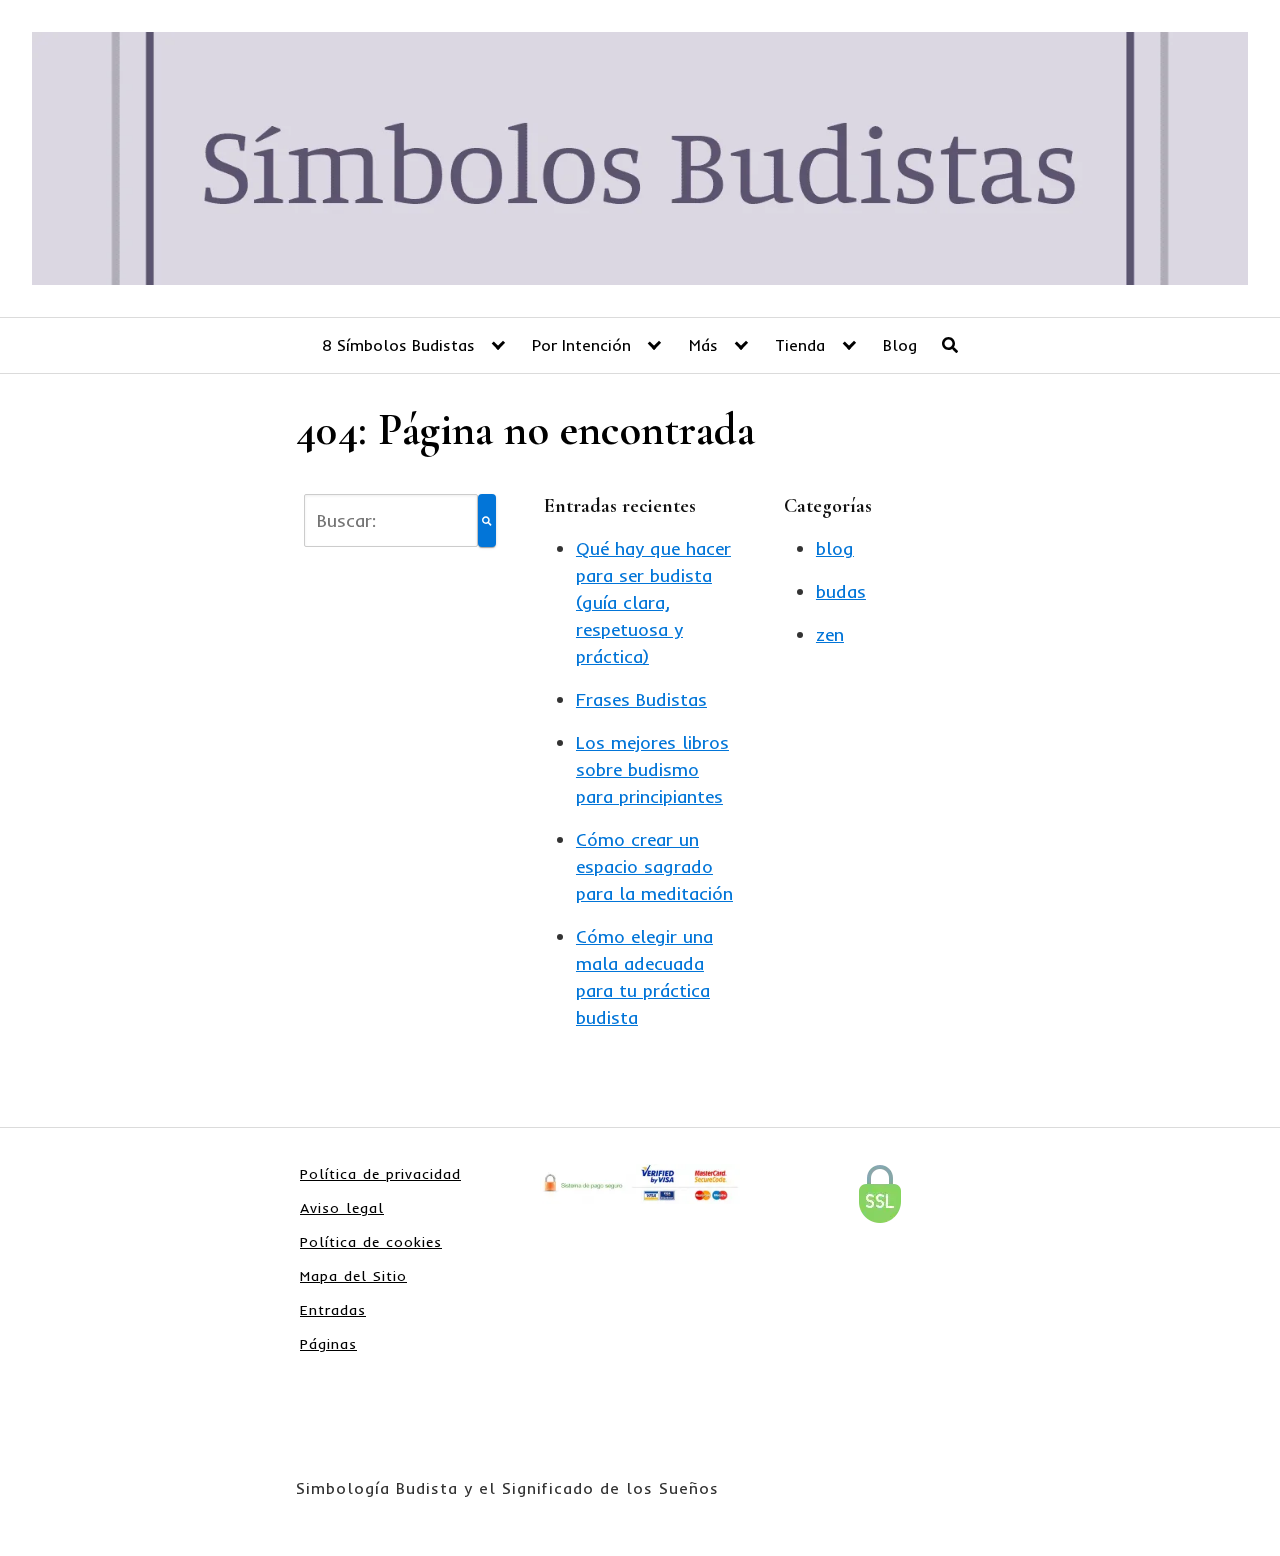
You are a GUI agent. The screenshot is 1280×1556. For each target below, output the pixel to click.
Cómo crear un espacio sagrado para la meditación (654, 866)
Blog (900, 345)
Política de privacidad (380, 1174)
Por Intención (581, 345)
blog (835, 548)
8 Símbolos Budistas (398, 345)
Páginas (328, 1344)
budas (841, 591)
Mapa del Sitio (353, 1276)
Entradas (333, 1310)
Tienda (800, 345)
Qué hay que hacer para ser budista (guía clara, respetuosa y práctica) (653, 602)
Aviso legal (342, 1208)
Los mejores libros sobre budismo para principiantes (652, 769)
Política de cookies (371, 1242)
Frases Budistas (641, 699)
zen (830, 634)
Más (703, 345)
